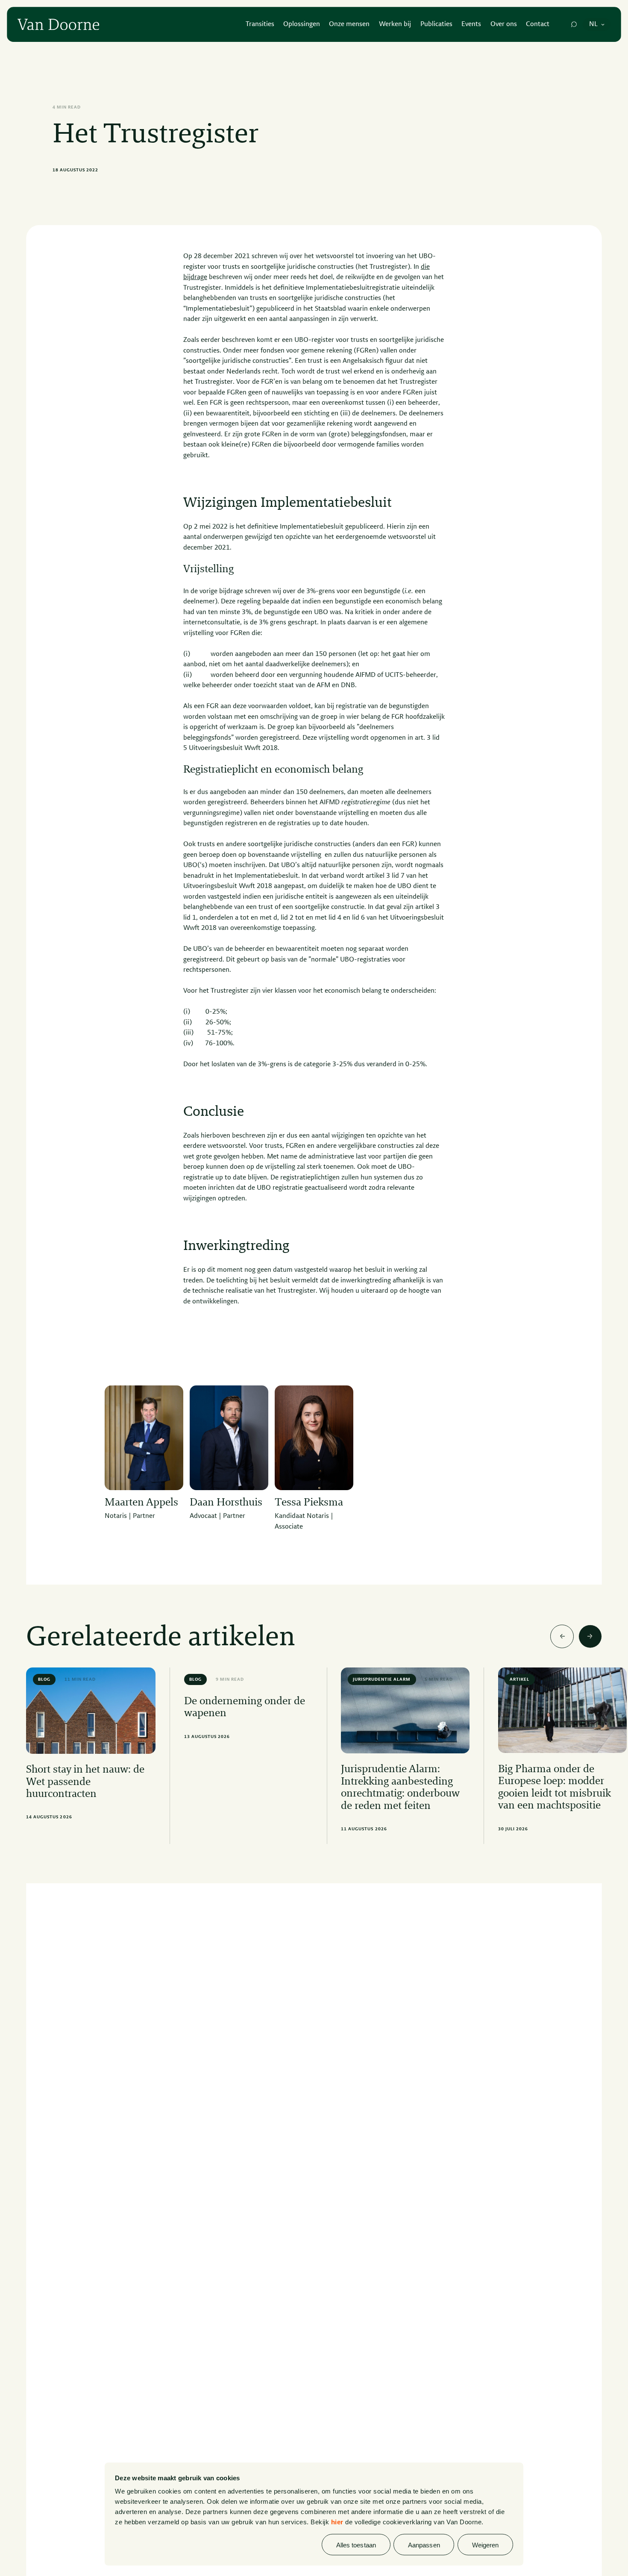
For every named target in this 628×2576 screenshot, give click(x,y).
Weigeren (486, 2545)
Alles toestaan (356, 2545)
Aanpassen (424, 2545)
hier (337, 2522)
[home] (58, 25)
